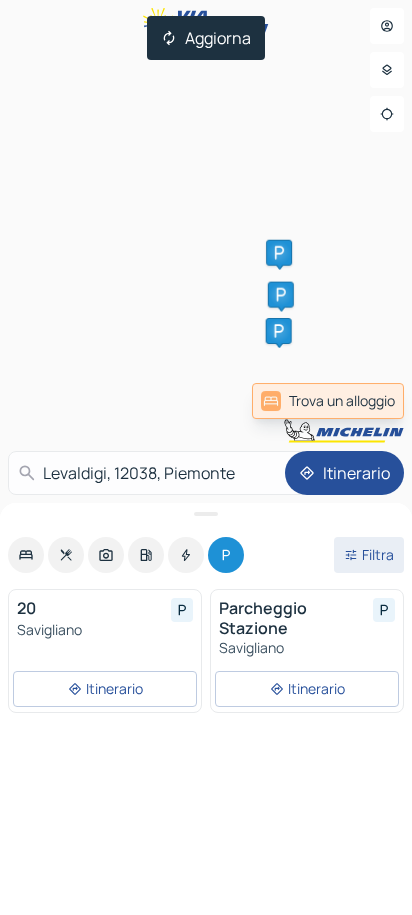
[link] (328, 401)
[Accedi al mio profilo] (387, 26)
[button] (281, 295)
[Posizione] (387, 114)
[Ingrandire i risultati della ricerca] (206, 514)
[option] (26, 555)
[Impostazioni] (387, 70)
